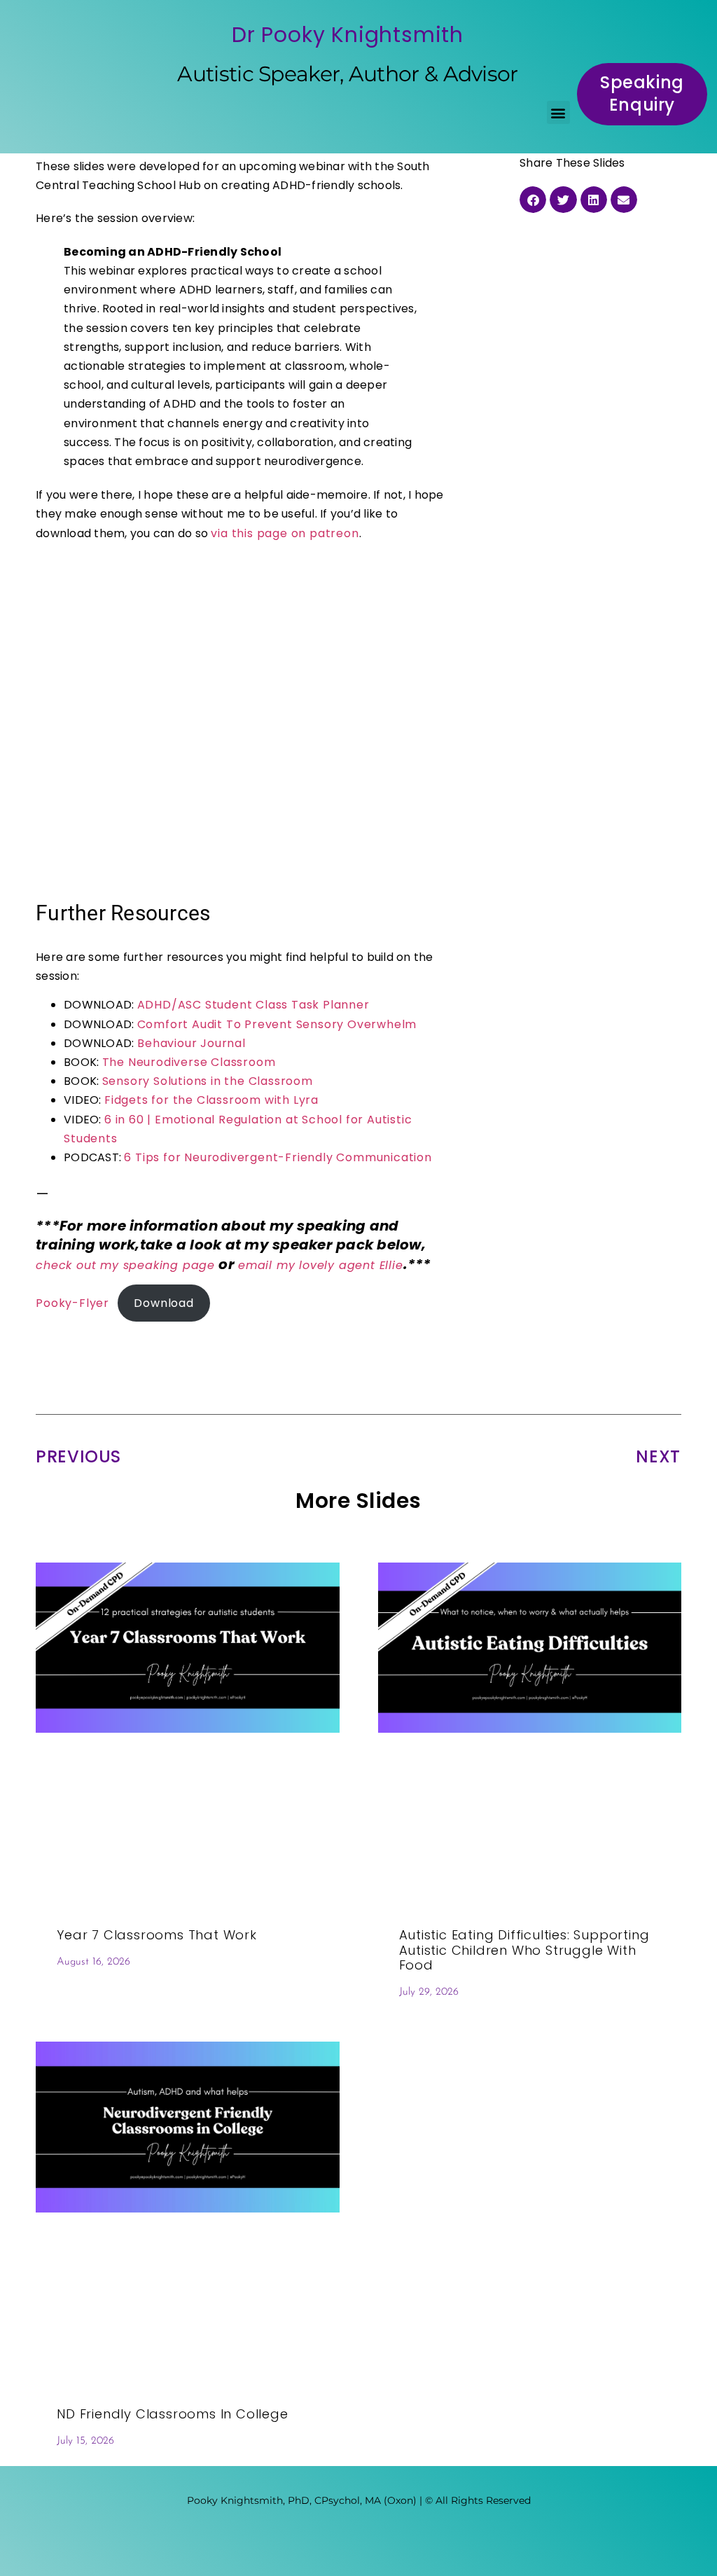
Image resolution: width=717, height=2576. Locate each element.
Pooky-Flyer (72, 1303)
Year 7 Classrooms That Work (157, 1935)
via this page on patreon (285, 533)
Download (163, 1303)
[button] (558, 112)
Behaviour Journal (189, 1043)
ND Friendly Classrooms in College (172, 2414)
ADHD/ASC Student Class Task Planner (253, 1005)
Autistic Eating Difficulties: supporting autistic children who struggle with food (524, 1950)
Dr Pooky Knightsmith (348, 35)
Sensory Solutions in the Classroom (208, 1081)
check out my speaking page (125, 1265)
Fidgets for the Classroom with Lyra (211, 1100)
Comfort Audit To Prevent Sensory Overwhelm (277, 1024)
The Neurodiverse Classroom (189, 1062)
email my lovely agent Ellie (321, 1265)
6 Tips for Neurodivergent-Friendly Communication (278, 1157)
